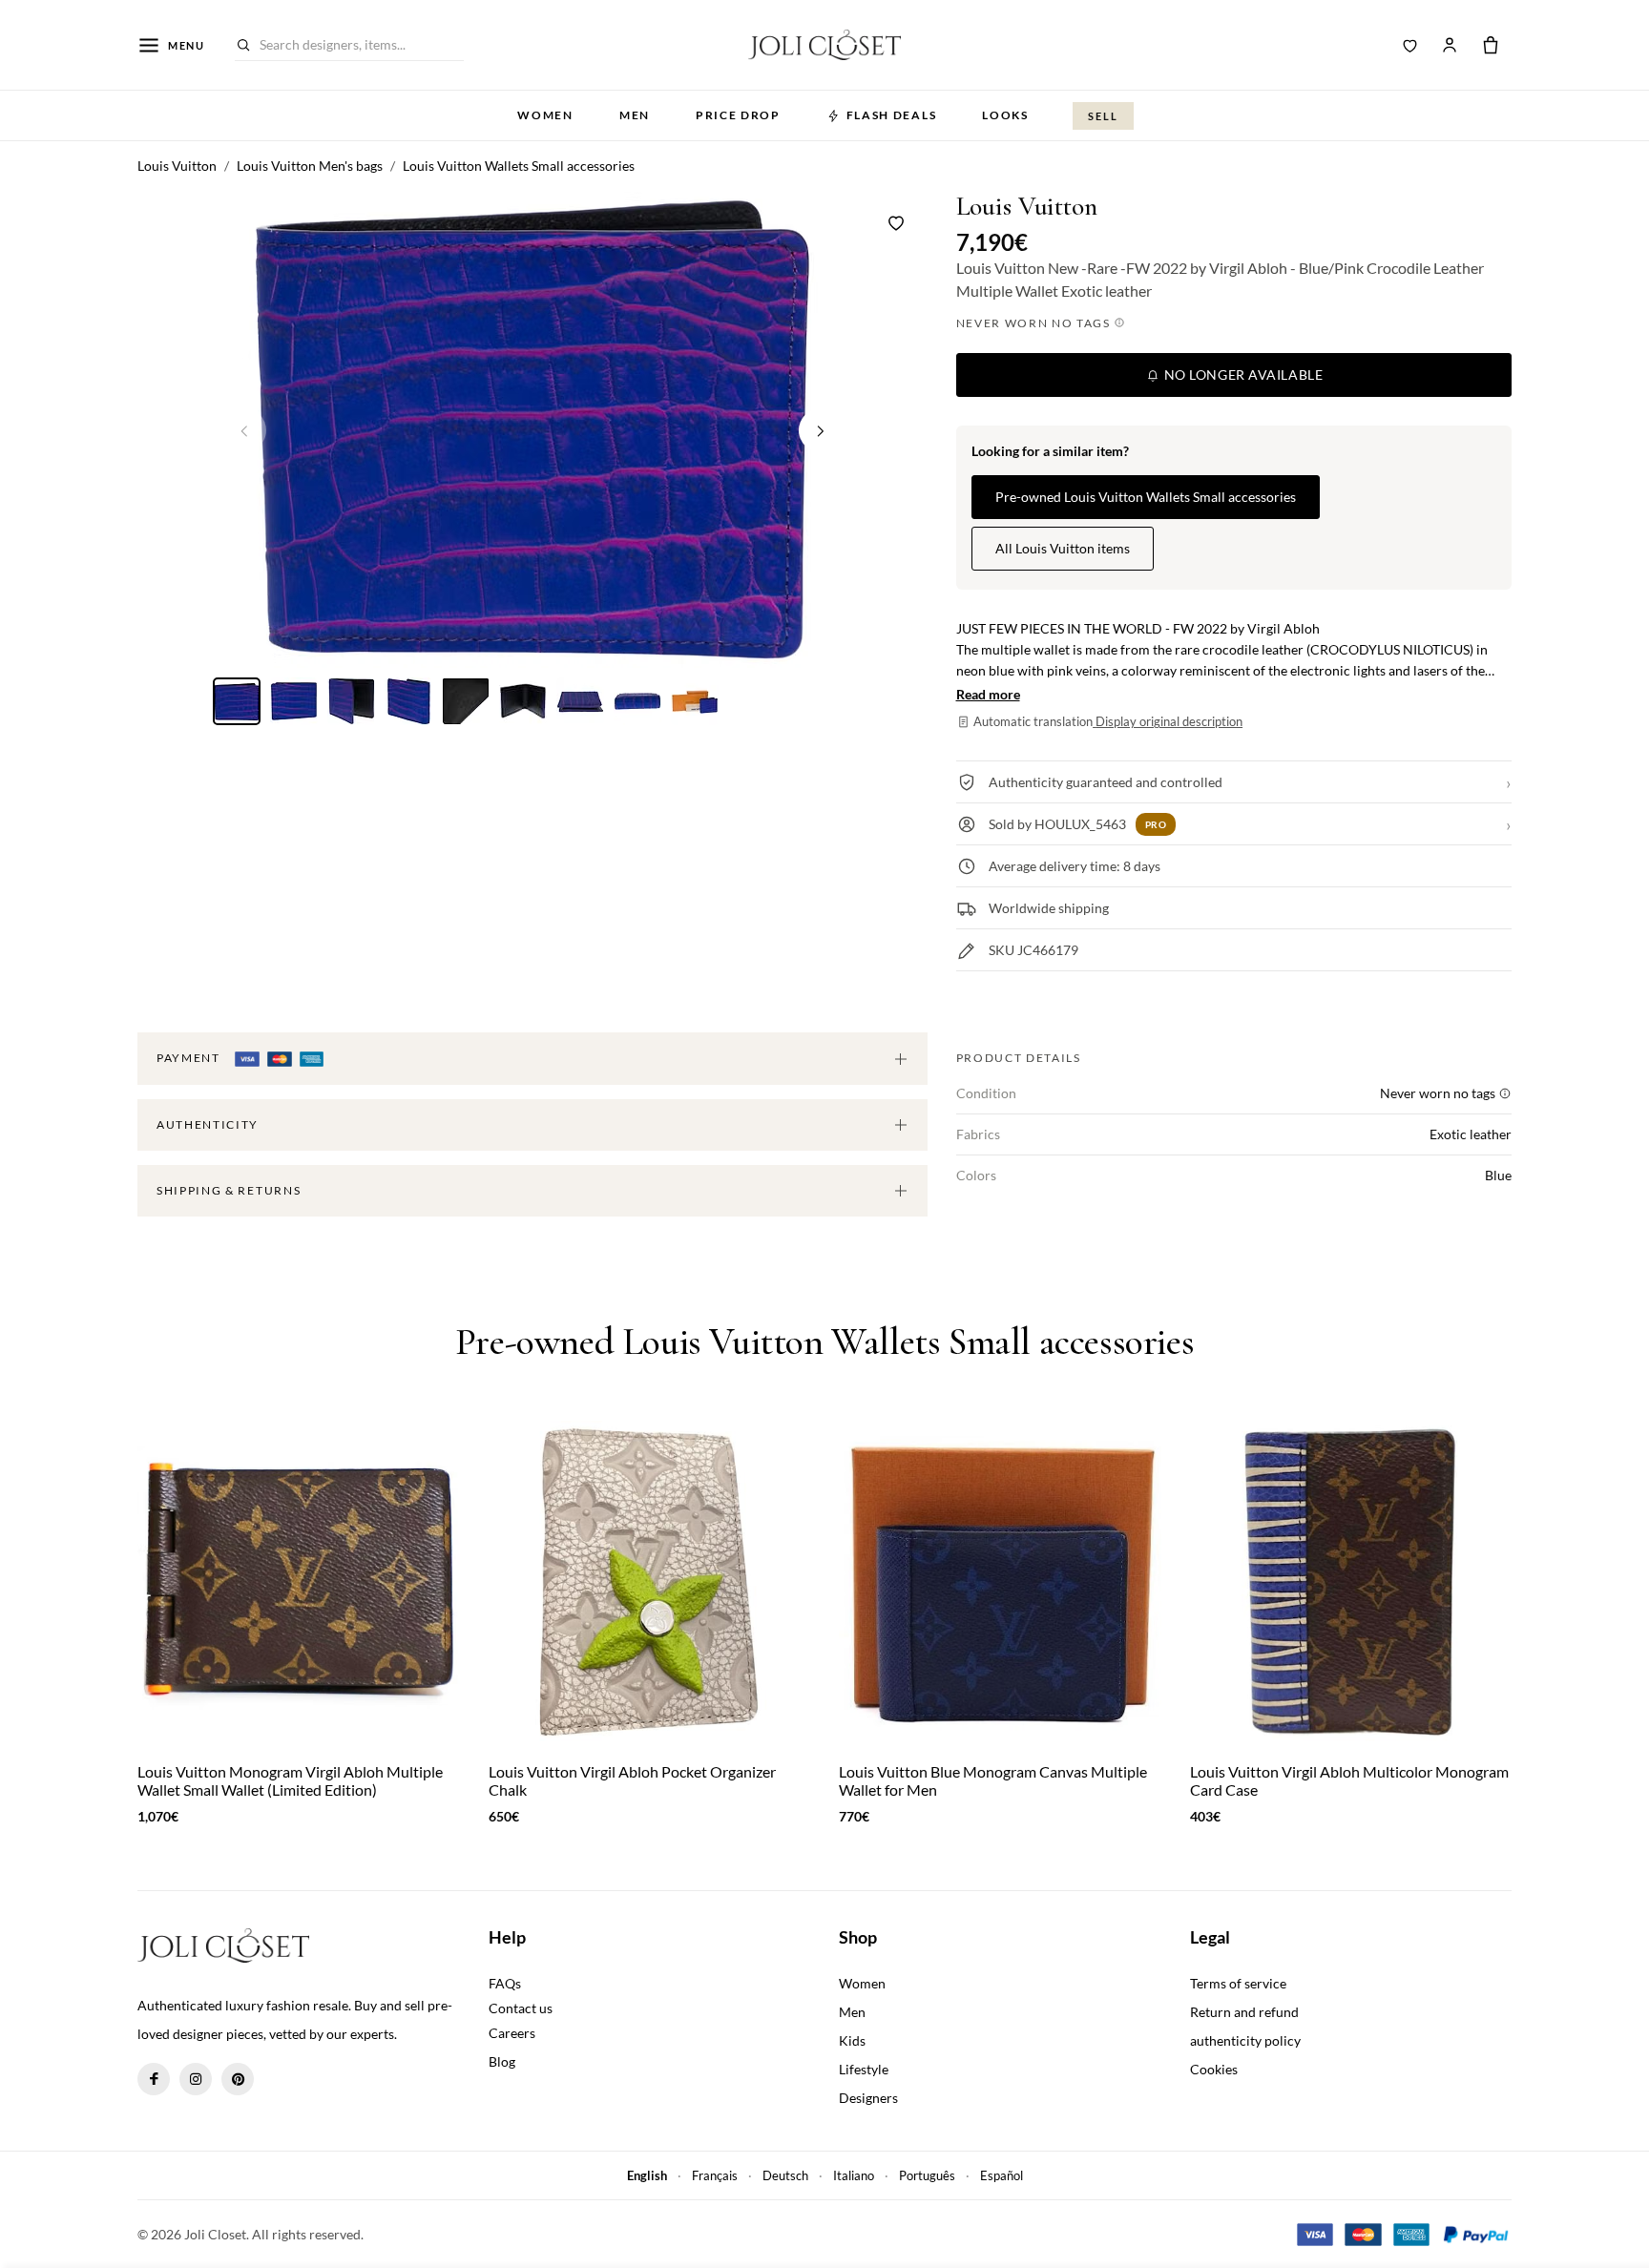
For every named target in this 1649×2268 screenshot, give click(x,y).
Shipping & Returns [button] (229, 1190)
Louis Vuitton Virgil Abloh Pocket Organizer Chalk (632, 1780)
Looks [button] (1005, 115)
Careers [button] (512, 2033)
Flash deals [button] (891, 115)
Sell (1103, 116)
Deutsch (785, 2175)
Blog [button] (502, 2061)
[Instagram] (196, 2079)
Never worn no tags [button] (1035, 323)
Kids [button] (852, 2040)
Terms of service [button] (1238, 1983)
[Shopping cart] (1491, 45)
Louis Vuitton (1027, 207)
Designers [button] (868, 2098)
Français (715, 2175)
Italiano (854, 2175)
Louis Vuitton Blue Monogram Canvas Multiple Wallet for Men (993, 1780)
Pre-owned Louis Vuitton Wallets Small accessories (1146, 497)
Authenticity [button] (208, 1124)
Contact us (521, 2008)
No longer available (1242, 375)
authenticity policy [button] (1245, 2040)
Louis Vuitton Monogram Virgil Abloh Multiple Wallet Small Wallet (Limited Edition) (290, 1780)
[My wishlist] (1410, 45)
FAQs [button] (505, 1983)
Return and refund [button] (1244, 2012)
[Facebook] (154, 2079)
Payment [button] (190, 1058)
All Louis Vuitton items (1063, 548)
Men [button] (635, 115)
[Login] (1450, 45)
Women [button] (545, 115)
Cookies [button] (1214, 2069)
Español (1002, 2175)
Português (927, 2175)
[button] (821, 430)
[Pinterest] (238, 2079)
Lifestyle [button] (864, 2069)
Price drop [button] (738, 115)
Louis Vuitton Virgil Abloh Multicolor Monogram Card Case (1349, 1780)
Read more (988, 694)
